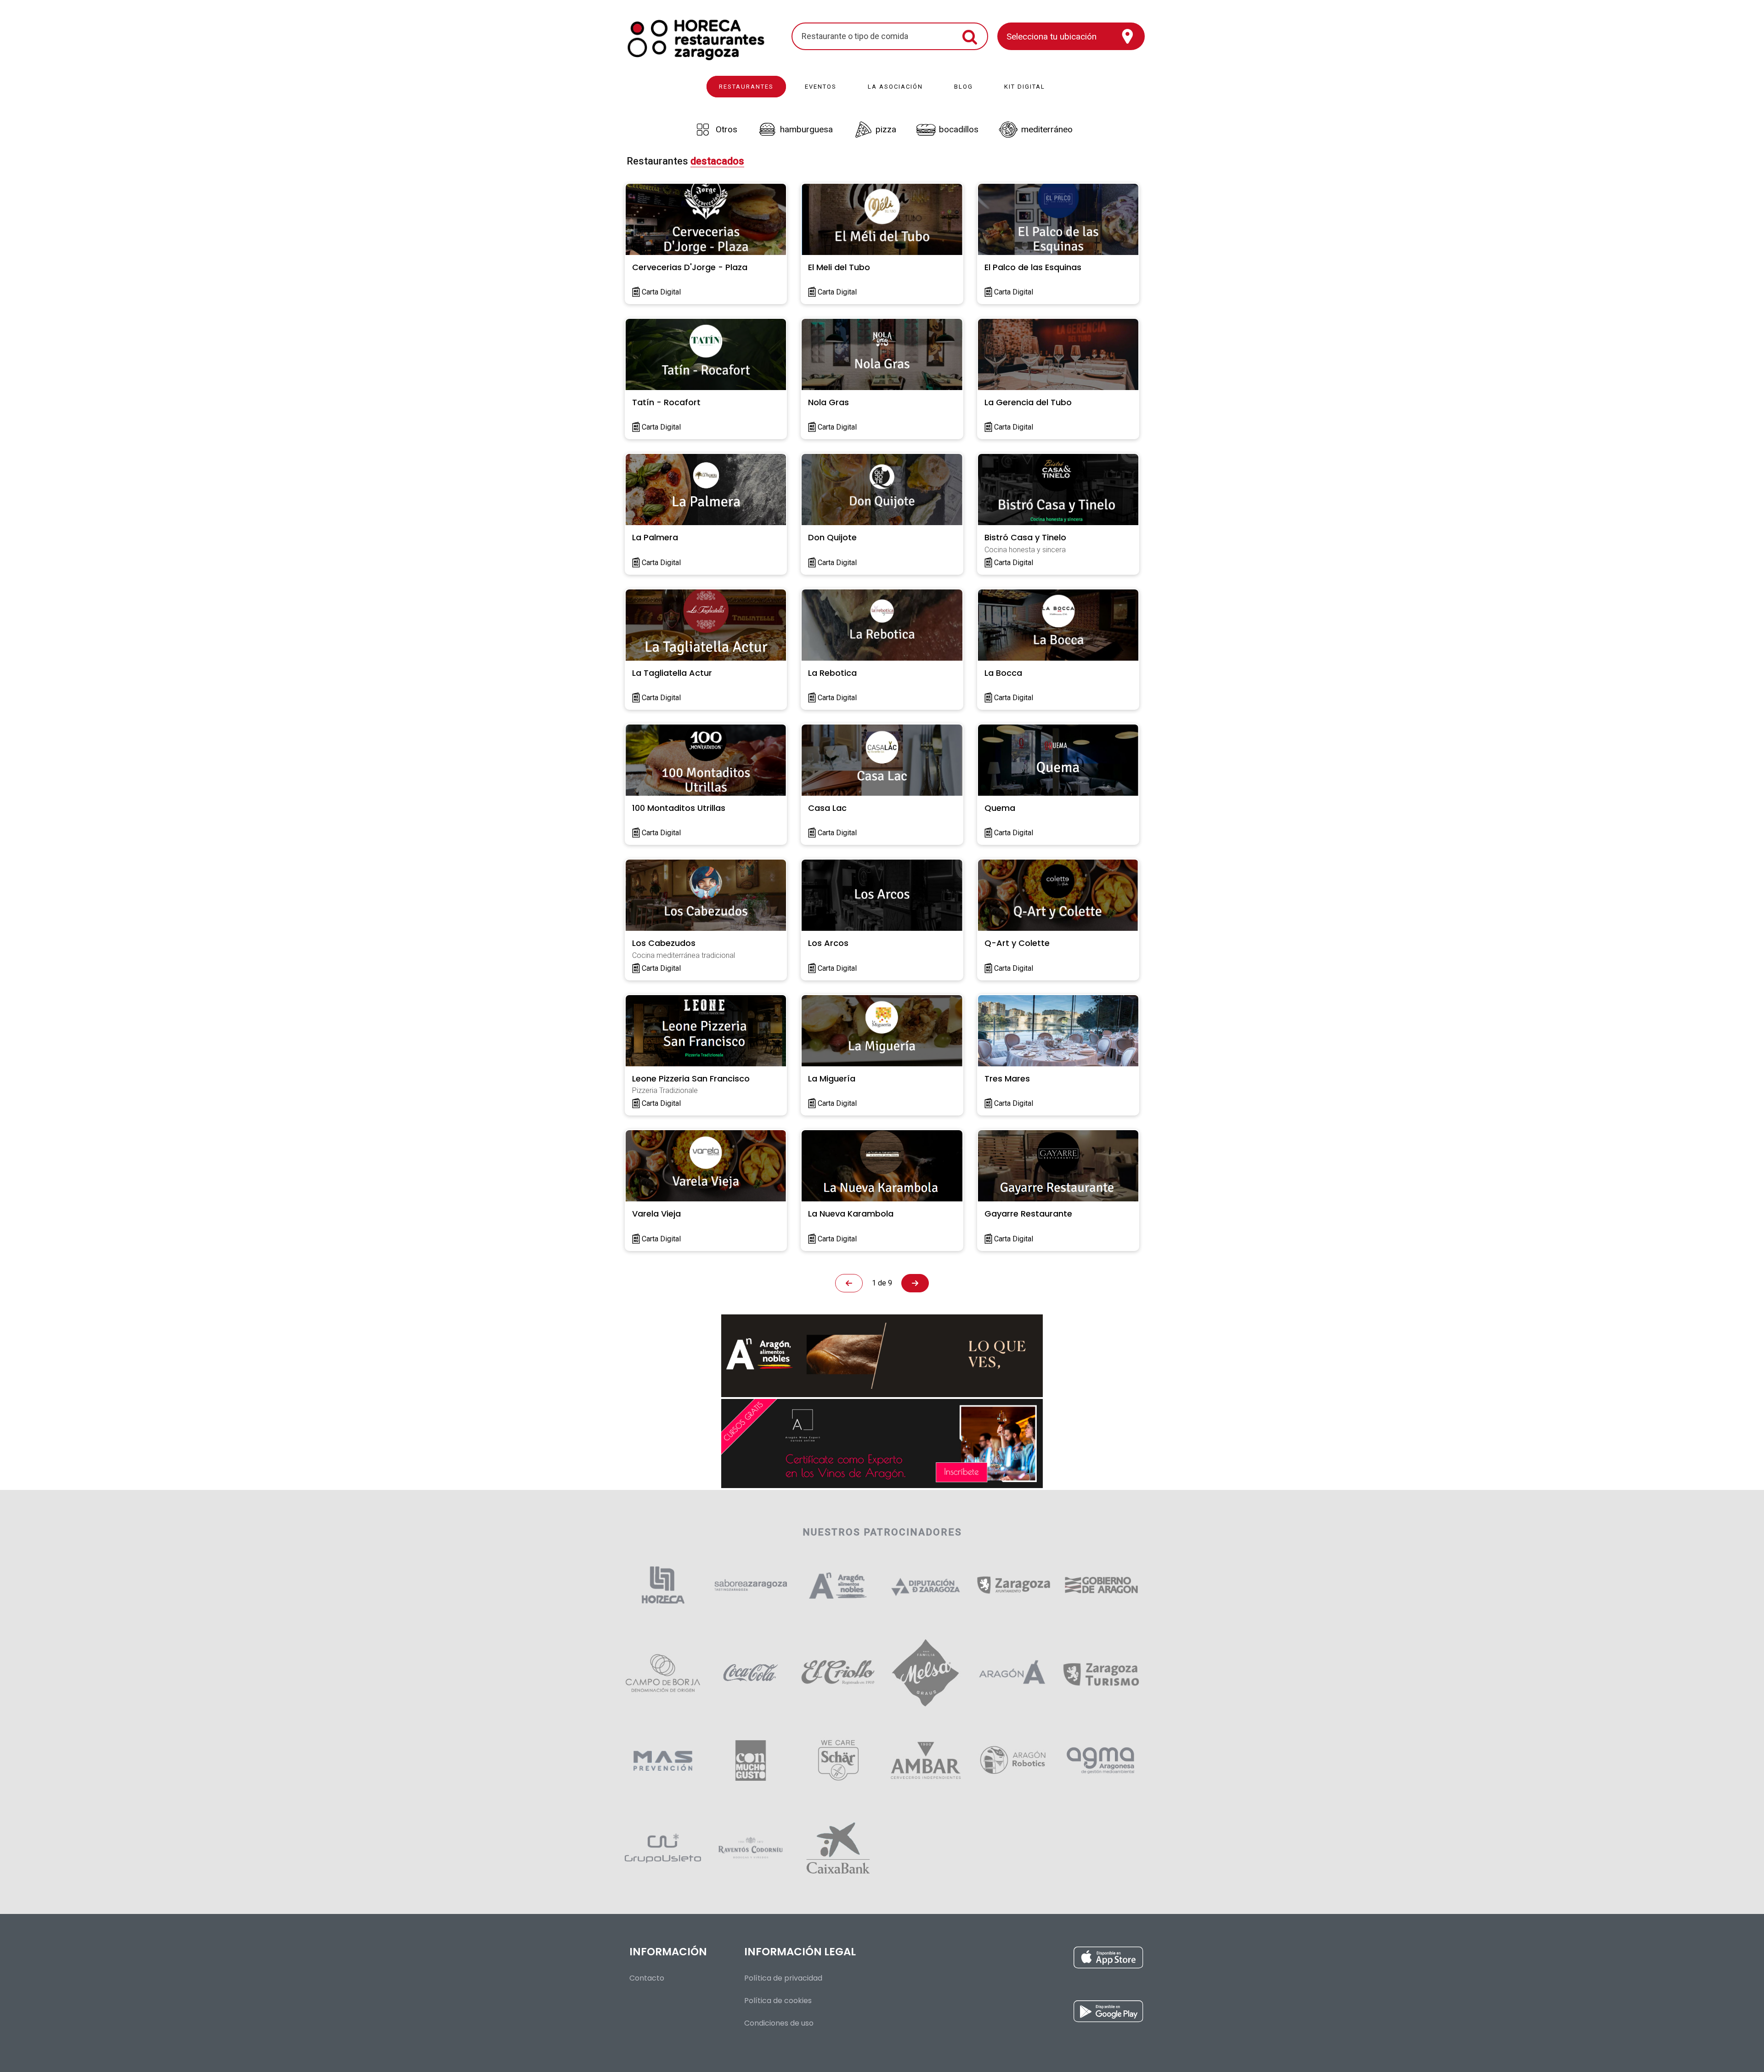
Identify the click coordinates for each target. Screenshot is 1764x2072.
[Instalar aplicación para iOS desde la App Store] (1001, 1960)
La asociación (895, 87)
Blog (964, 87)
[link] (714, 130)
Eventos (821, 87)
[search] (878, 36)
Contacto (647, 1978)
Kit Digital (1025, 87)
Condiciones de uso (779, 2023)
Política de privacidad (783, 1978)
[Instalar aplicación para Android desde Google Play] (1001, 2014)
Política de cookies (778, 2001)
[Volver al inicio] (696, 36)
